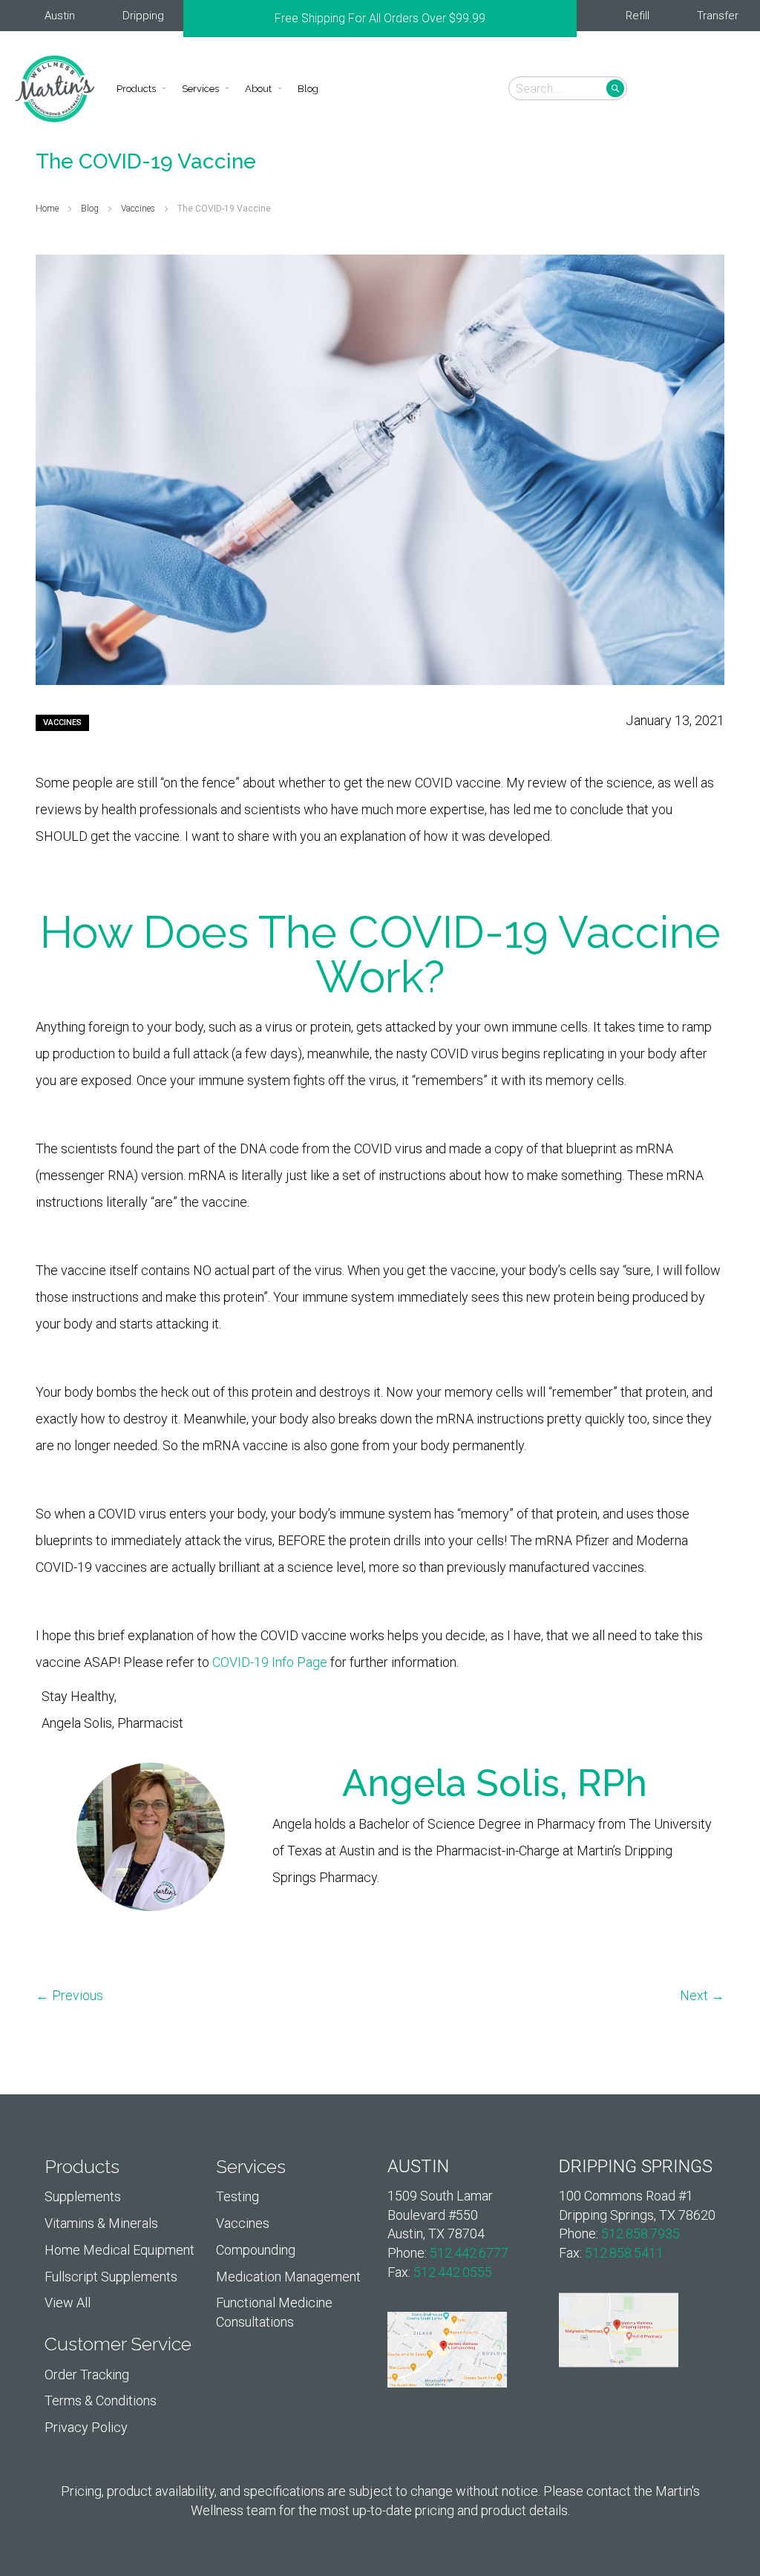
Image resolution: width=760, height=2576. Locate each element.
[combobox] (568, 88)
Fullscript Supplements (111, 2277)
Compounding (256, 2250)
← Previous (69, 1995)
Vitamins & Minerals (101, 2223)
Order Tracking (87, 2375)
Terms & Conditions (101, 2400)
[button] (725, 88)
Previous (191, 19)
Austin (60, 16)
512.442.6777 (469, 2253)
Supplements (83, 2196)
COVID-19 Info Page (270, 1662)
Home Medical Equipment (119, 2250)
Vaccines (139, 209)
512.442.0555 (453, 2272)
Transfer (718, 16)
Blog (91, 209)
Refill (638, 16)
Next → (702, 1995)
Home (48, 209)
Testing (237, 2196)
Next (569, 19)
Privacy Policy (86, 2427)
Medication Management (288, 2277)
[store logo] (55, 89)
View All (68, 2303)
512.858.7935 (641, 2233)
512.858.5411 (624, 2253)
